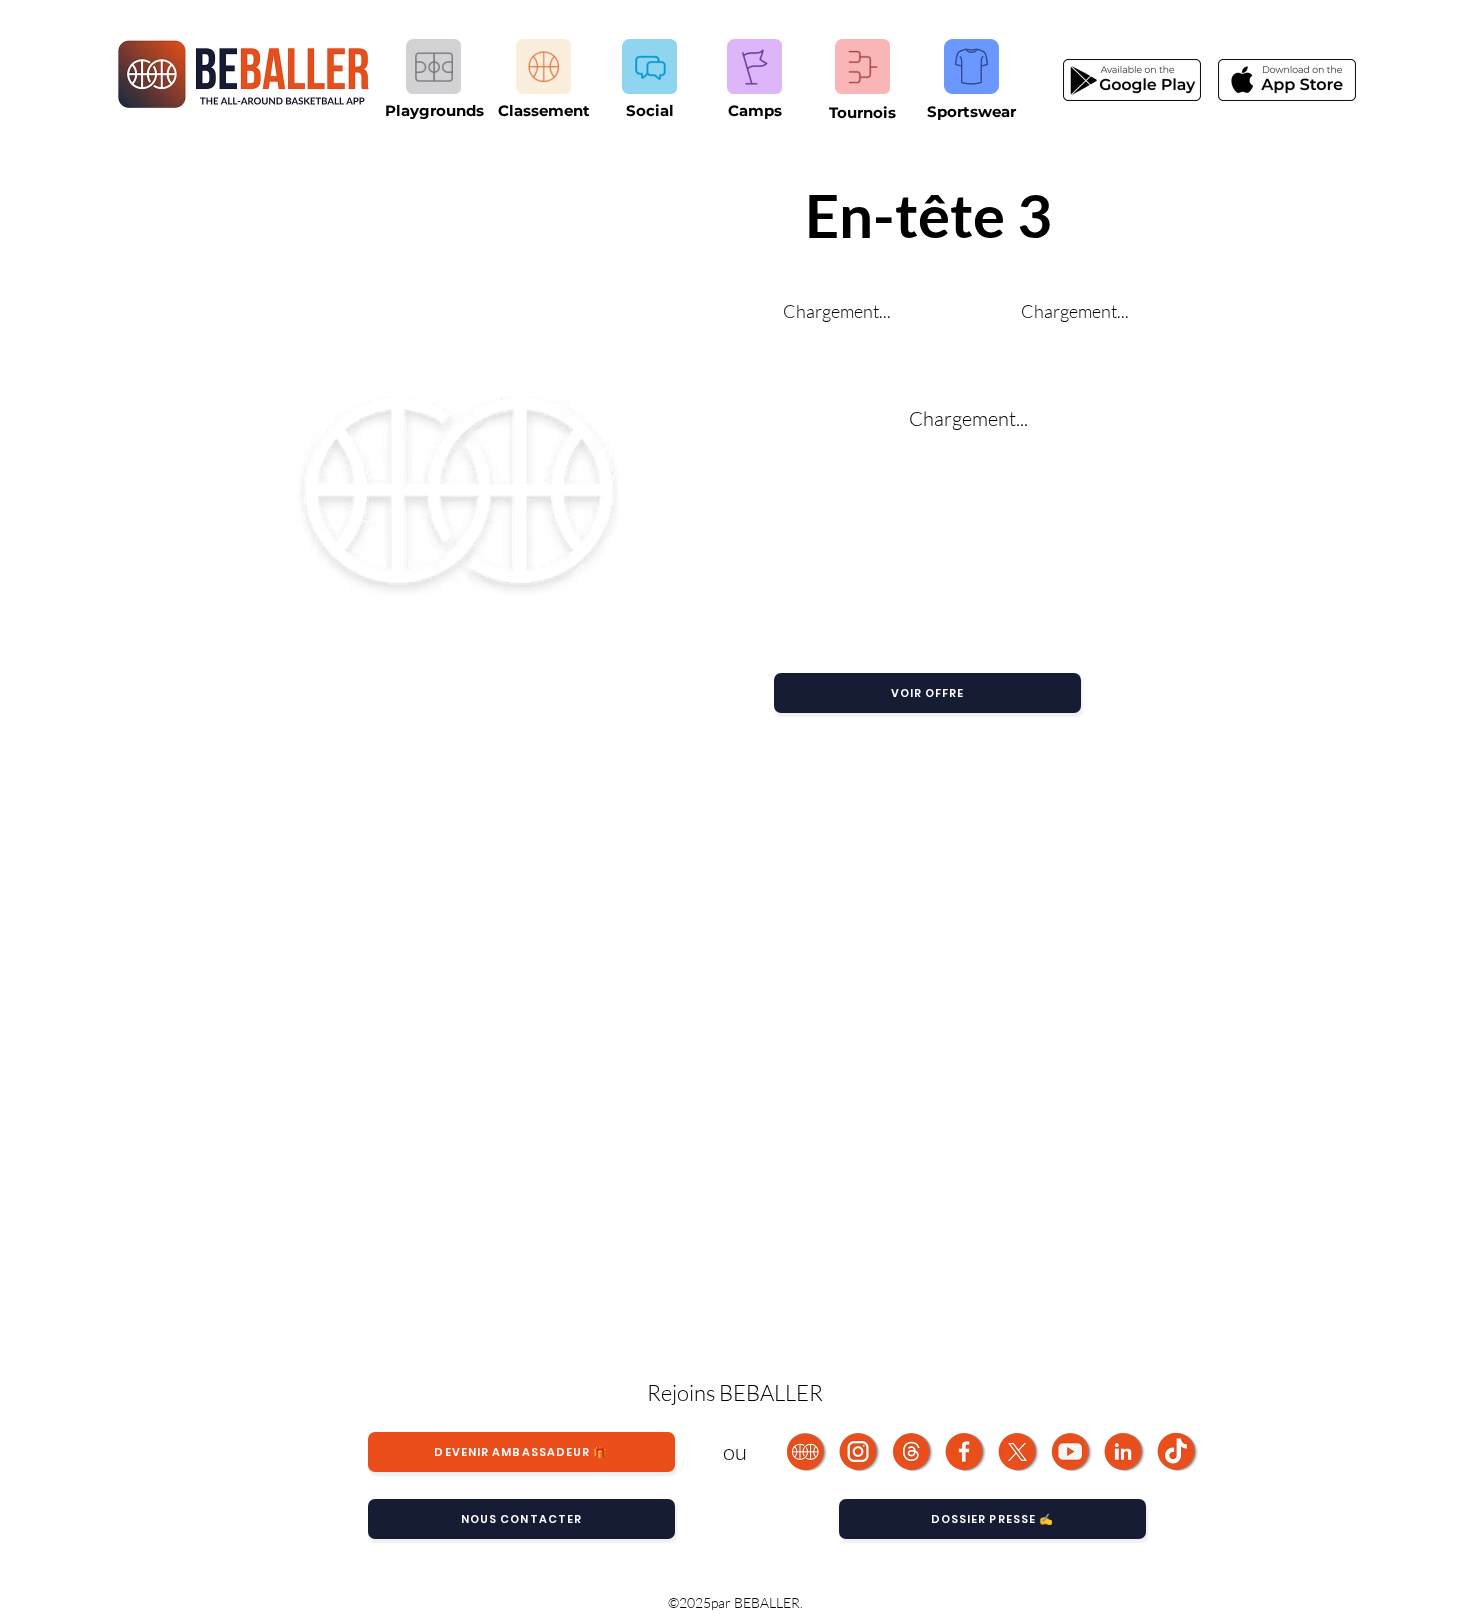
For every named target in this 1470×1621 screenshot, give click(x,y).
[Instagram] (859, 1451)
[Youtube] (1071, 1451)
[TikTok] (1177, 1451)
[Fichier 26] (1018, 1451)
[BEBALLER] (806, 1451)
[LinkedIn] (1124, 1451)
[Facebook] (965, 1451)
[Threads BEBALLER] (912, 1451)
